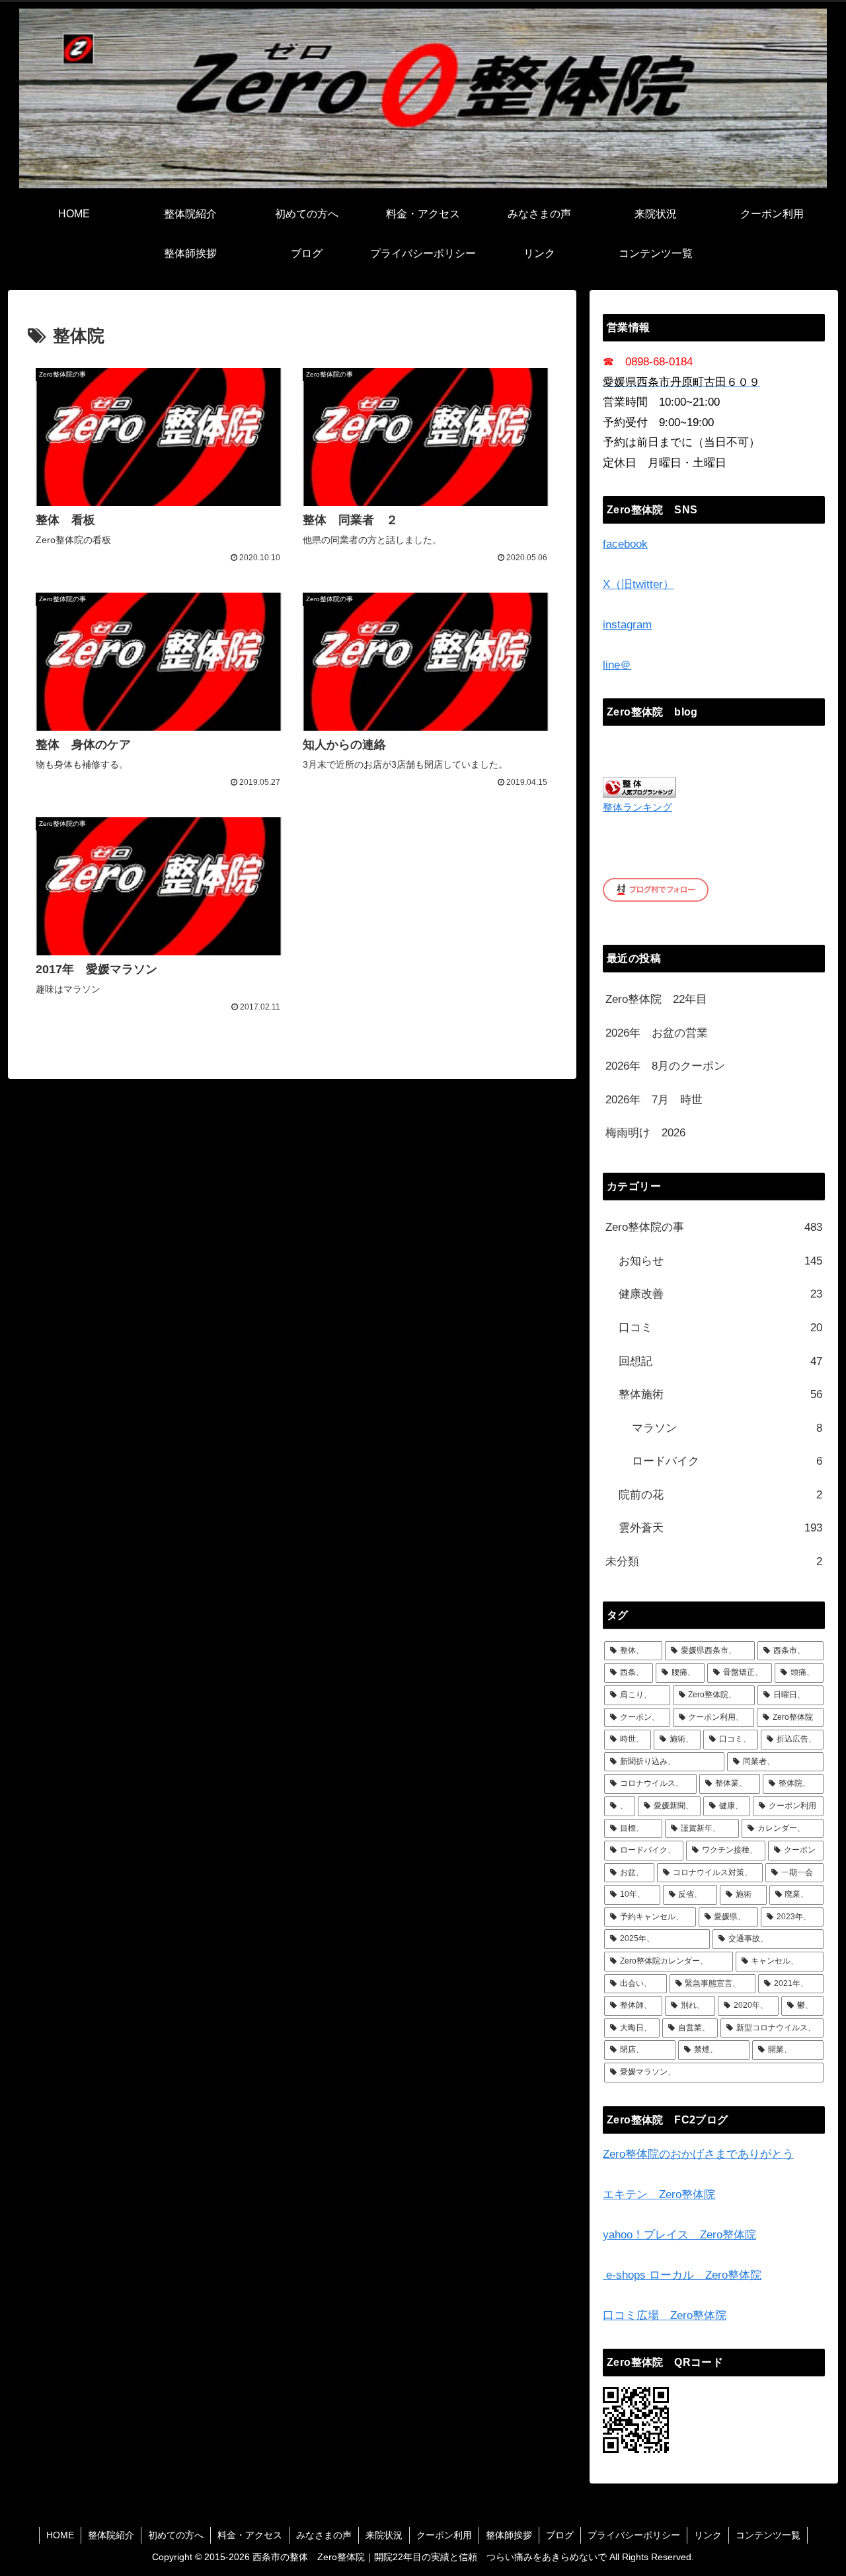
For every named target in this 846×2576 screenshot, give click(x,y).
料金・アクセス (250, 2535)
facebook (625, 544)
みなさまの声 (324, 2535)
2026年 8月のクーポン (665, 1066)
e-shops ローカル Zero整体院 (682, 2275)
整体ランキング (637, 807)
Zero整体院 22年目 (656, 999)
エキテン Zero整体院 (659, 2194)
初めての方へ (176, 2535)
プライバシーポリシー (634, 2535)
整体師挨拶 (509, 2535)
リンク (708, 2535)
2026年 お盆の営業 (657, 1033)
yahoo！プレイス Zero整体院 (679, 2235)
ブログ (560, 2535)
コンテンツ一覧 (768, 2535)
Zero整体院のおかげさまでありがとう (698, 2154)
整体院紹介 (111, 2535)
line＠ (617, 665)
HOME (60, 2535)
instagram (627, 625)
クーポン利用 (444, 2535)
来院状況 (384, 2535)
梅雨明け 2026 (645, 1133)
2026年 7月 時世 (654, 1100)
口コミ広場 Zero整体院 (665, 2315)
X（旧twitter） (638, 584)
